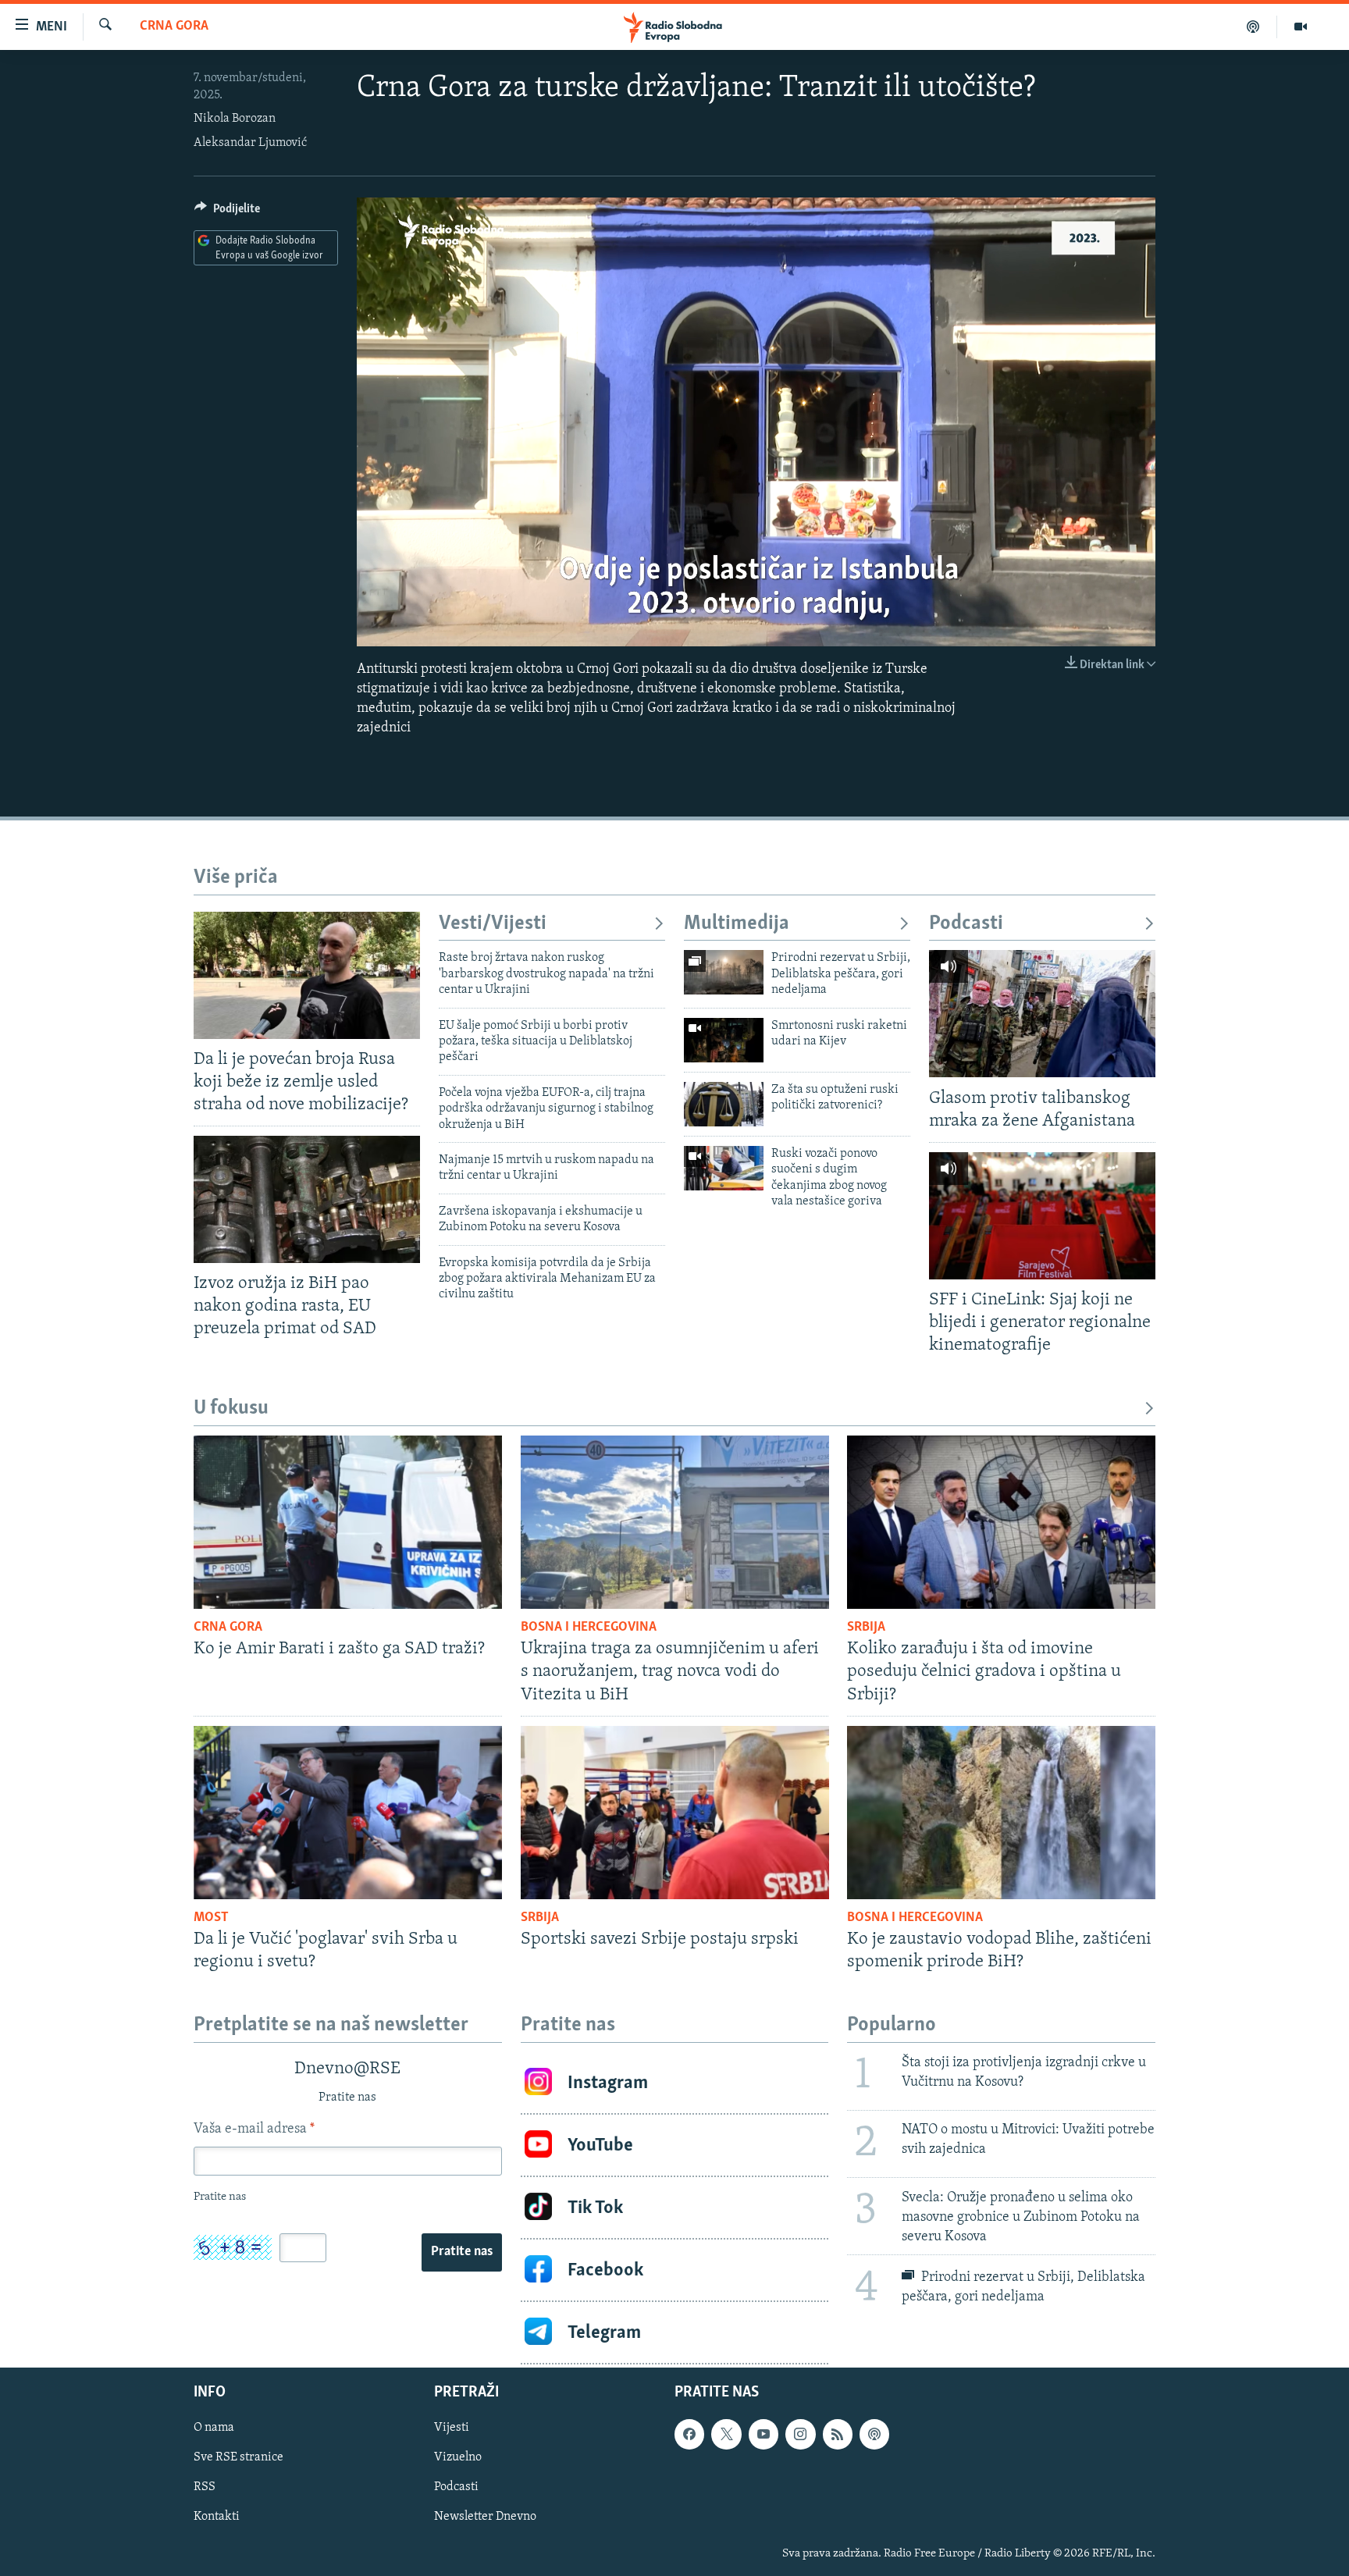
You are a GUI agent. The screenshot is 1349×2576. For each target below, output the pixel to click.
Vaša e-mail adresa (254, 2129)
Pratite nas (462, 2252)
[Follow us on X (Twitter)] (726, 2434)
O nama (214, 2428)
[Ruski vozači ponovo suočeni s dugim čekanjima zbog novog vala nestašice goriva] (724, 1168)
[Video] (1301, 27)
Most (211, 1918)
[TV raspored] (874, 2434)
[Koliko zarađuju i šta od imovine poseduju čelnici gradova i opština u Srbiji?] (1001, 1522)
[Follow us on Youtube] (763, 2434)
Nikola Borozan (235, 119)
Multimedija (737, 924)
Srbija (866, 1628)
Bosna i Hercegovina (589, 1628)
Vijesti (452, 2428)
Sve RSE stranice (238, 2457)
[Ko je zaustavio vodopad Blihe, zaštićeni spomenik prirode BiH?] (1001, 1813)
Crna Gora (174, 27)
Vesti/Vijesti (493, 924)
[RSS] (838, 2434)
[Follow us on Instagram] (800, 2434)
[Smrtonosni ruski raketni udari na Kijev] (724, 1040)
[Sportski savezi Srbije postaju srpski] (675, 1813)
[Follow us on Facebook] (689, 2434)
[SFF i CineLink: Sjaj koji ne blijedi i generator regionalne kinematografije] (1042, 1216)
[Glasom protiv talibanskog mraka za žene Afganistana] (1042, 1014)
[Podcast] (1253, 27)
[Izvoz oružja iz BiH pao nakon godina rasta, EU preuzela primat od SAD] (307, 1199)
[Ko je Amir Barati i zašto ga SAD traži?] (348, 1522)
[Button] (227, 212)
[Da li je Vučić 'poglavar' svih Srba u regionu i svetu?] (348, 1813)
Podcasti (966, 924)
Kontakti (217, 2517)
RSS (205, 2487)
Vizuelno (458, 2457)
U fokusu (231, 1409)
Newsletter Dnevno (485, 2517)
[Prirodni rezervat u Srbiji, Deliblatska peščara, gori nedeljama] (724, 972)
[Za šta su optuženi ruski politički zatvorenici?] (724, 1104)
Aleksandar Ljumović (250, 143)
